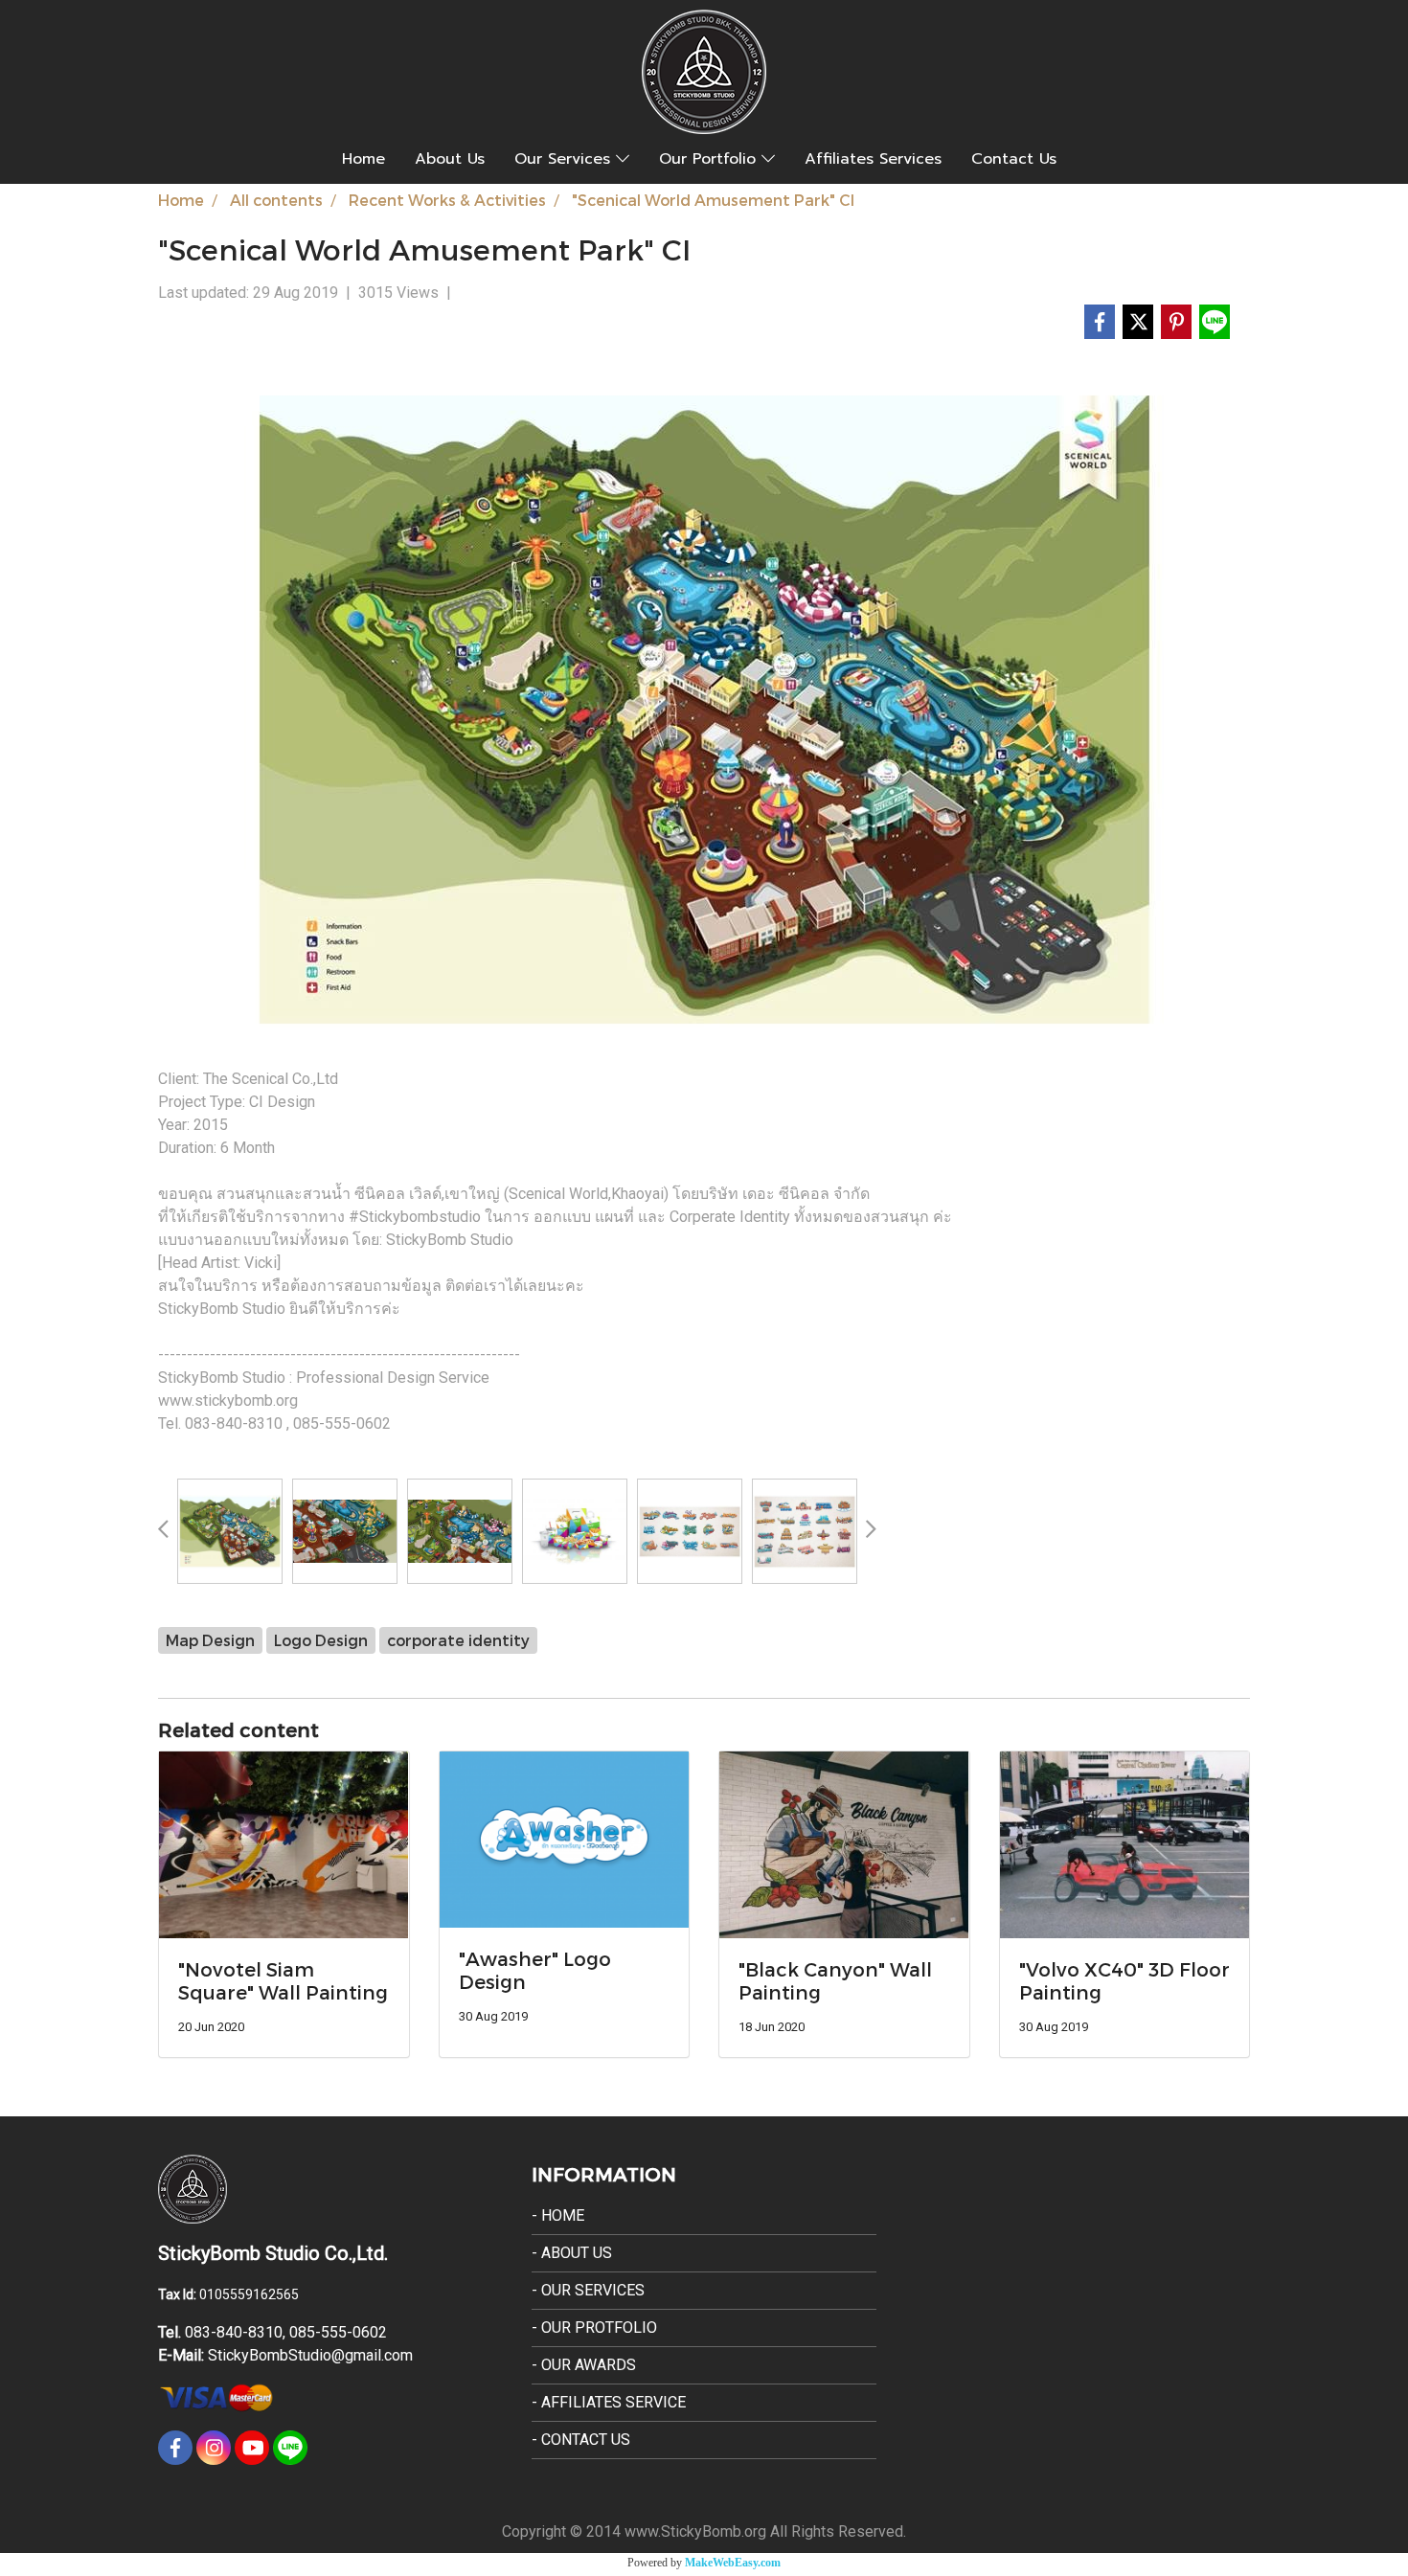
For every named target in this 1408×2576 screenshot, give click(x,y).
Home (363, 159)
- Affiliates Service (609, 2402)
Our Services (565, 159)
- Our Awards (584, 2365)
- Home (558, 2215)
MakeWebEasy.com (733, 2563)
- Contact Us (581, 2440)
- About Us (572, 2253)
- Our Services (588, 2290)
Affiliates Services (873, 159)
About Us (450, 159)
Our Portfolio (710, 159)
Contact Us (1014, 159)
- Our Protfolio (594, 2327)
